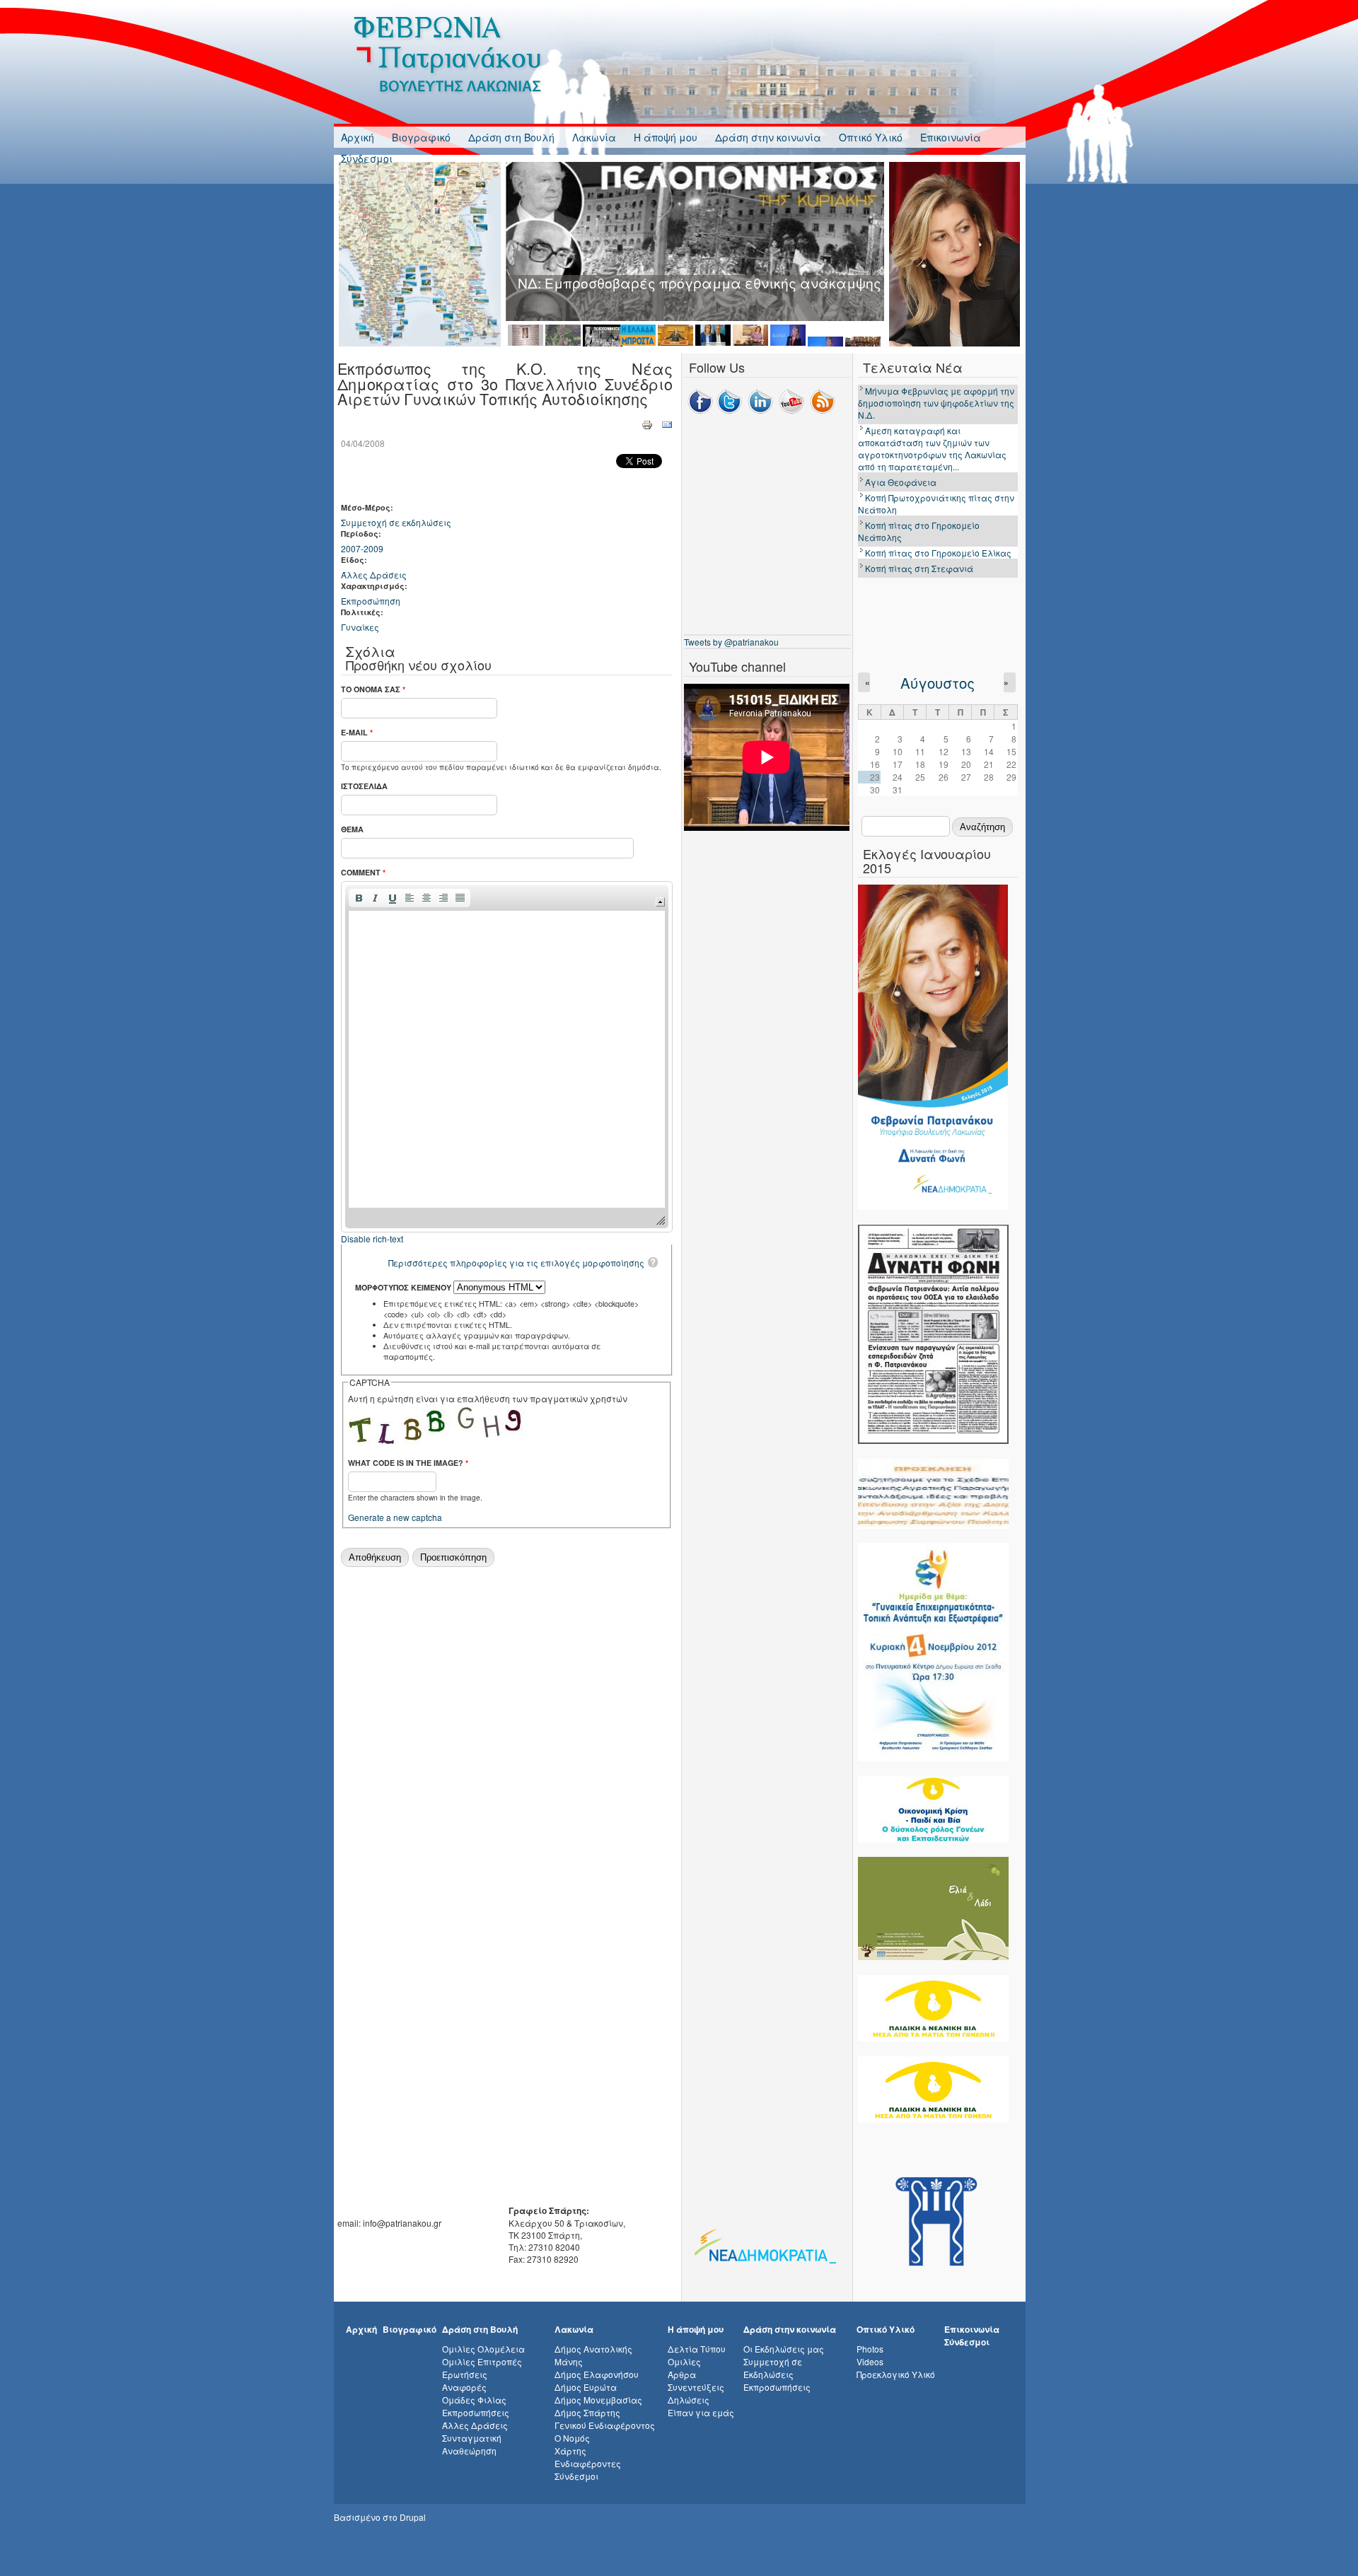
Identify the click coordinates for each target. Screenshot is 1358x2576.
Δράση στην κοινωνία (768, 137)
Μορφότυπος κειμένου (404, 1287)
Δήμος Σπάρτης (587, 2412)
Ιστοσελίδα (364, 786)
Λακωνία (594, 137)
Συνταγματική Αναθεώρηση (472, 2444)
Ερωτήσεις (465, 2374)
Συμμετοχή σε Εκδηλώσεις (773, 2368)
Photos (870, 2349)
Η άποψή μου (666, 137)
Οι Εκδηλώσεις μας (784, 2349)
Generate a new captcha (395, 1517)
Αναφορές (464, 2387)
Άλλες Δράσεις (374, 575)
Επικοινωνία (951, 137)
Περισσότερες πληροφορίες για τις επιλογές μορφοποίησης (516, 1263)
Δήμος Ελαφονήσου (597, 2374)
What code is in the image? (408, 1463)
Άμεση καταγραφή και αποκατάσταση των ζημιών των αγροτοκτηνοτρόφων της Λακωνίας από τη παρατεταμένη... (932, 448)
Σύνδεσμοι (367, 158)
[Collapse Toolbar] (660, 902)
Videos (870, 2361)
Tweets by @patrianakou (731, 642)
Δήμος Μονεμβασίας (598, 2400)
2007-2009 (362, 548)
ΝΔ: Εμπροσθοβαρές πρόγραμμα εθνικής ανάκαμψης (700, 282)
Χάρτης (570, 2450)
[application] (507, 1057)
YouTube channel (737, 666)
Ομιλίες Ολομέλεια (483, 2349)
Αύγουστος (938, 683)
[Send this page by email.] (667, 423)
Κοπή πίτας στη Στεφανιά (919, 568)
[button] (359, 898)
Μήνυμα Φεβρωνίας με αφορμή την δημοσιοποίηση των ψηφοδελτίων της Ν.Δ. (936, 403)
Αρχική (358, 137)
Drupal (413, 2517)
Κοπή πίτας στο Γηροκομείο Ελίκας (938, 553)
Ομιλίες (684, 2361)
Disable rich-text (372, 1239)
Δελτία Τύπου (697, 2349)
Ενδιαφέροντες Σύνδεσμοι (588, 2470)
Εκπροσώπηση (371, 601)
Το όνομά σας (373, 689)
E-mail (357, 732)
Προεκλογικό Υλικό (896, 2374)
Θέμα (352, 829)
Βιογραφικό (421, 137)
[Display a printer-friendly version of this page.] (647, 423)
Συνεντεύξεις (696, 2387)
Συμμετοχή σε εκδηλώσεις (396, 522)
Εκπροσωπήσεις (476, 2412)
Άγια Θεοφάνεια (901, 482)
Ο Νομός (572, 2438)
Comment (363, 872)
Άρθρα (682, 2374)
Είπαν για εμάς (701, 2412)
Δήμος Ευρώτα (586, 2387)
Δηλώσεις (689, 2400)
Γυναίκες (360, 627)
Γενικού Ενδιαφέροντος (605, 2425)
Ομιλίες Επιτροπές (482, 2361)
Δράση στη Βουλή (511, 137)
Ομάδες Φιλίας (474, 2400)
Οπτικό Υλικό (871, 137)
